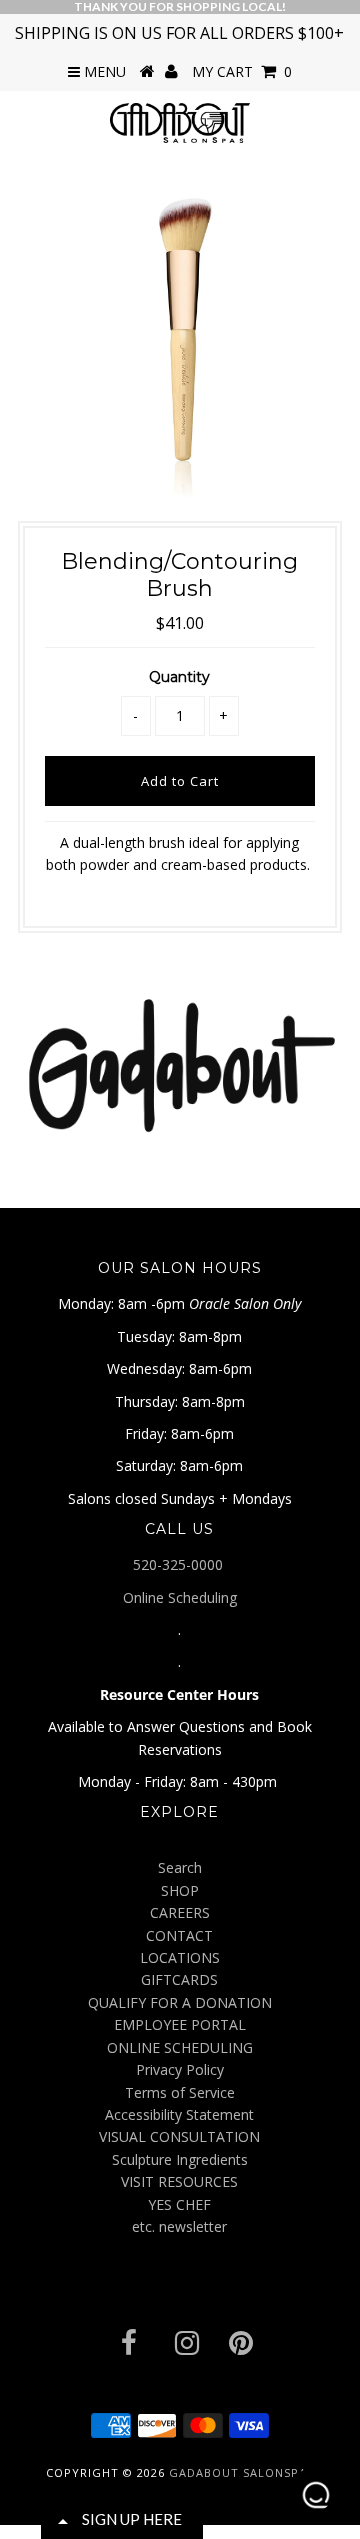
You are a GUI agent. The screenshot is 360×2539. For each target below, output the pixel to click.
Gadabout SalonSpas (241, 2472)
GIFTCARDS (179, 1979)
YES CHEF (179, 2204)
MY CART (242, 71)
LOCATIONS (180, 1957)
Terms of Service (180, 2092)
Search (180, 1867)
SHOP (180, 1890)
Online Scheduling (180, 1597)
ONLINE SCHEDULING (180, 2047)
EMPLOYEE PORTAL (180, 2024)
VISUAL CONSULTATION (179, 2136)
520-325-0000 (180, 1564)
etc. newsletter (179, 2226)
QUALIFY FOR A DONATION (180, 2002)
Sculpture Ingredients (180, 2159)
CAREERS (180, 1912)
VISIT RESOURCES (179, 2181)
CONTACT (179, 1935)
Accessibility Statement (179, 2114)
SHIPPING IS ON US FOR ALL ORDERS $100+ (179, 33)
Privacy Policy (180, 2069)
